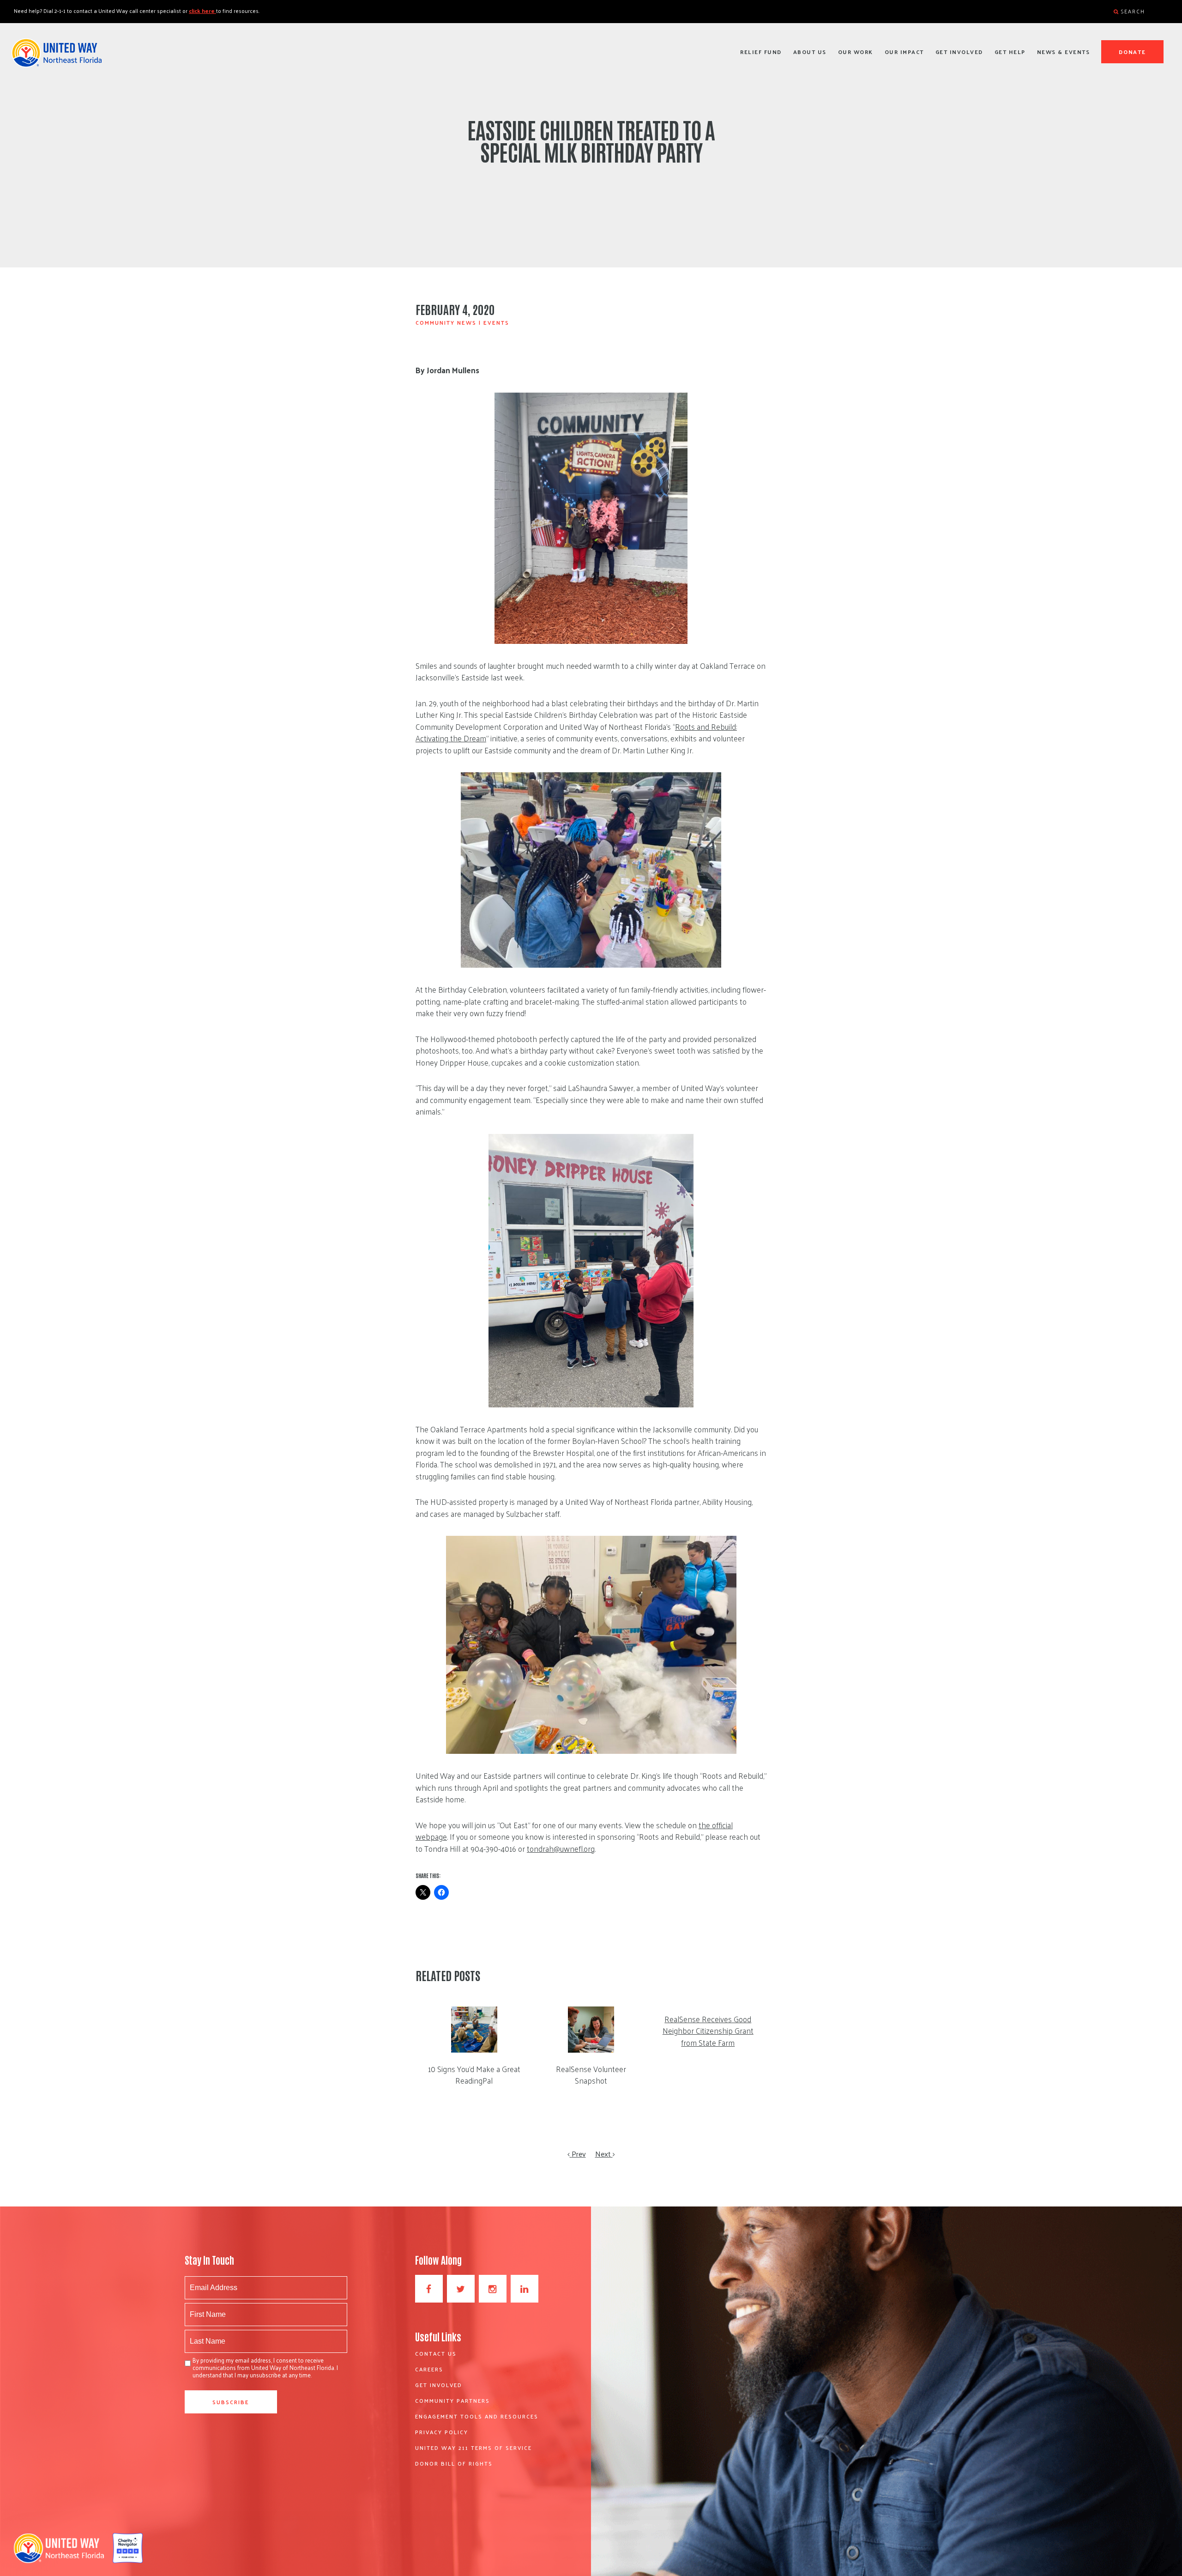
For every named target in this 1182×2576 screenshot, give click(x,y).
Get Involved (959, 52)
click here (202, 11)
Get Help (1010, 52)
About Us (810, 52)
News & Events (1064, 52)
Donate (1133, 52)
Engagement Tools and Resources (477, 2416)
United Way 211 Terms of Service (473, 2448)
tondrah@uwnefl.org (561, 1849)
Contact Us (436, 2353)
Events (496, 322)
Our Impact (904, 52)
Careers (429, 2369)
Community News (446, 322)
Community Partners (452, 2400)
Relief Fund (761, 52)
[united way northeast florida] (57, 57)
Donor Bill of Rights (454, 2463)
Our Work (856, 52)
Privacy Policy (442, 2432)
